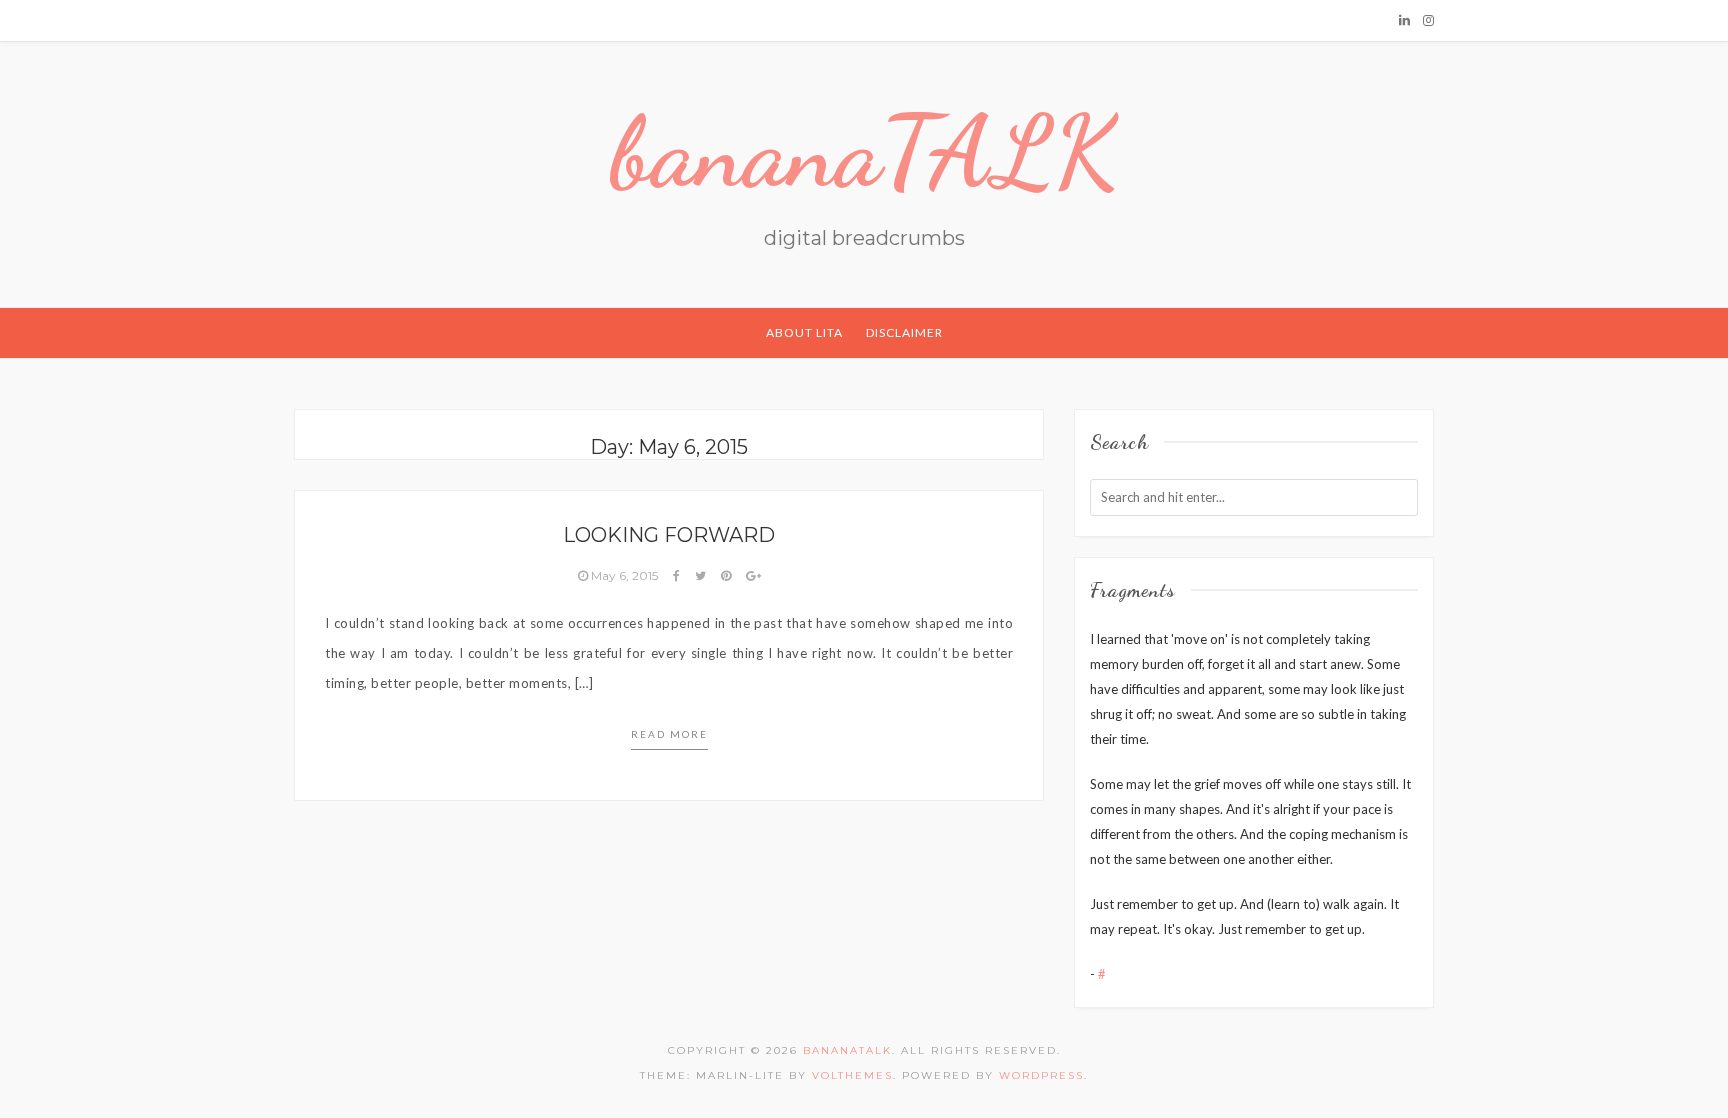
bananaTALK (864, 152)
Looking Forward (669, 535)
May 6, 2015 (624, 575)
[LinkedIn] (1404, 20)
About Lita (804, 332)
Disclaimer (904, 332)
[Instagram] (1428, 20)
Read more (669, 734)
